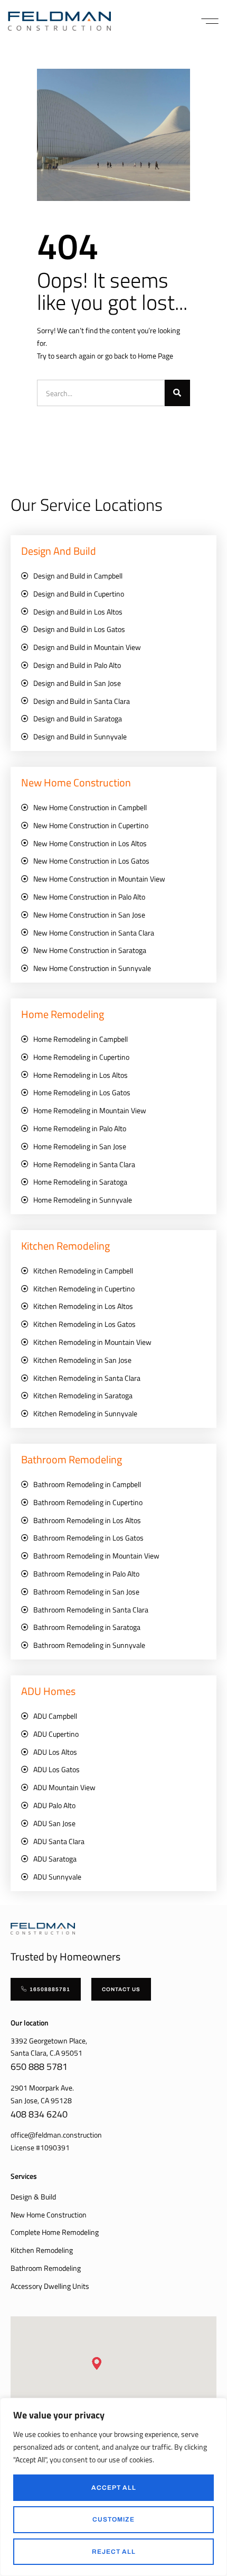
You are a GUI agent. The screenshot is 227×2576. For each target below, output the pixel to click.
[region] (113, 2487)
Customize (113, 2519)
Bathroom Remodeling (46, 2268)
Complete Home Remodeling (55, 2232)
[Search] (177, 393)
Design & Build (33, 2197)
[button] (210, 21)
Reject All (114, 2552)
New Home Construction (49, 2215)
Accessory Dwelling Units (50, 2286)
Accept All (114, 2488)
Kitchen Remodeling (42, 2250)
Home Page (155, 356)
